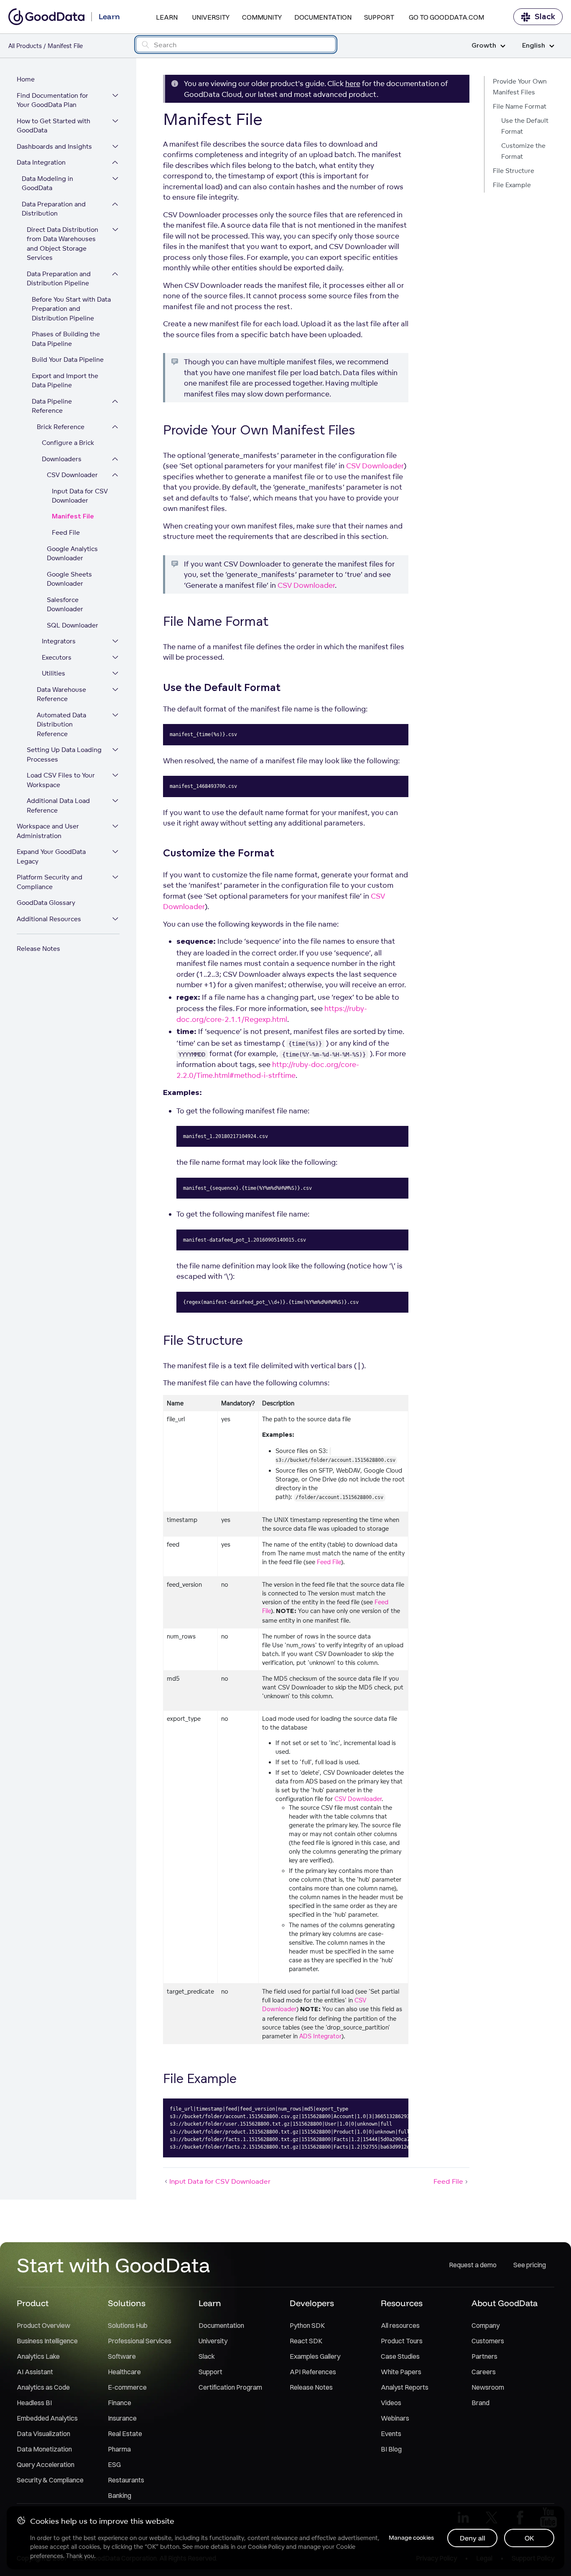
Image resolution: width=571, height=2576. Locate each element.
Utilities (54, 673)
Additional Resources (49, 919)
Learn (167, 17)
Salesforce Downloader (65, 605)
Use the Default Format (525, 126)
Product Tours (402, 2341)
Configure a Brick (68, 443)
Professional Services (140, 2341)
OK (529, 2538)
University (211, 17)
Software (122, 2356)
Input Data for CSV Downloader (80, 496)
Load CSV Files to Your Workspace (61, 780)
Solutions (127, 2303)
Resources (402, 2303)
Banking (120, 2495)
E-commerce (127, 2387)
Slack (545, 17)
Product (33, 2303)
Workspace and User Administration (48, 831)
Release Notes (38, 949)
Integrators (59, 641)
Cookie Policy (266, 2547)
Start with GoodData (113, 2265)
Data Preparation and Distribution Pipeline (59, 279)
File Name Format (520, 106)
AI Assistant (35, 2372)
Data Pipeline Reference (52, 406)
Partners (484, 2356)
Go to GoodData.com (446, 17)
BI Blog (391, 2449)
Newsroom (488, 2387)
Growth (484, 46)
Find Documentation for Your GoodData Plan (52, 100)
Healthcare (124, 2372)
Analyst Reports (405, 2387)
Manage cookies (411, 2538)
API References (313, 2372)
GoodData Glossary (46, 903)
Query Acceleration (46, 2464)
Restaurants (126, 2480)
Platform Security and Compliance (50, 882)
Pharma (119, 2449)
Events (391, 2434)
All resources (400, 2325)
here (353, 83)
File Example (512, 185)
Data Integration (41, 162)
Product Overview (43, 2325)
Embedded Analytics (47, 2418)
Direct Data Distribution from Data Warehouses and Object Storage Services (62, 244)
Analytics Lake (38, 2356)
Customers (488, 2341)
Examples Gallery (315, 2356)
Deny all (473, 2538)
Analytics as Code (43, 2387)
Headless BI (34, 2403)
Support (379, 17)
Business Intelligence (47, 2341)
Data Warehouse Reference (61, 694)
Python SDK (307, 2325)
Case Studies (400, 2356)
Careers (484, 2372)
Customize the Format (523, 151)
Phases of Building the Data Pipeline (66, 339)
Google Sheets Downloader (69, 579)
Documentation (323, 17)
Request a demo (473, 2265)
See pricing (530, 2265)
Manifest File (73, 517)
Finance (120, 2403)
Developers (312, 2303)
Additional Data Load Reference (58, 805)
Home (26, 79)
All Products (25, 46)
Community (262, 17)
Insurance (122, 2418)
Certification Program (230, 2387)
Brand (481, 2403)
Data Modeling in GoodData (47, 183)
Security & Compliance (50, 2480)
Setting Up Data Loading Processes (64, 755)
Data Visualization (43, 2434)
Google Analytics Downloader (72, 554)
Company (486, 2325)
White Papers (401, 2372)
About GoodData (505, 2303)
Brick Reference (61, 427)
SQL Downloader (73, 625)
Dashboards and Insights (54, 146)
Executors (57, 657)
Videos (391, 2403)
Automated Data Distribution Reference (61, 724)
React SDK (306, 2341)
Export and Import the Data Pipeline (65, 381)
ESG (114, 2464)
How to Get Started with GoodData (54, 126)
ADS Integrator (320, 2036)
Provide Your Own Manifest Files (520, 87)
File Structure (514, 171)
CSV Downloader (72, 475)
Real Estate (125, 2434)
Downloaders (62, 459)
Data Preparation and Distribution (54, 209)
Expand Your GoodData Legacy (51, 856)
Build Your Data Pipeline (68, 359)
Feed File (66, 532)
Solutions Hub (128, 2325)
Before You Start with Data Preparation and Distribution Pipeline (71, 309)
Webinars (395, 2418)
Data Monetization (44, 2449)
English (534, 46)
